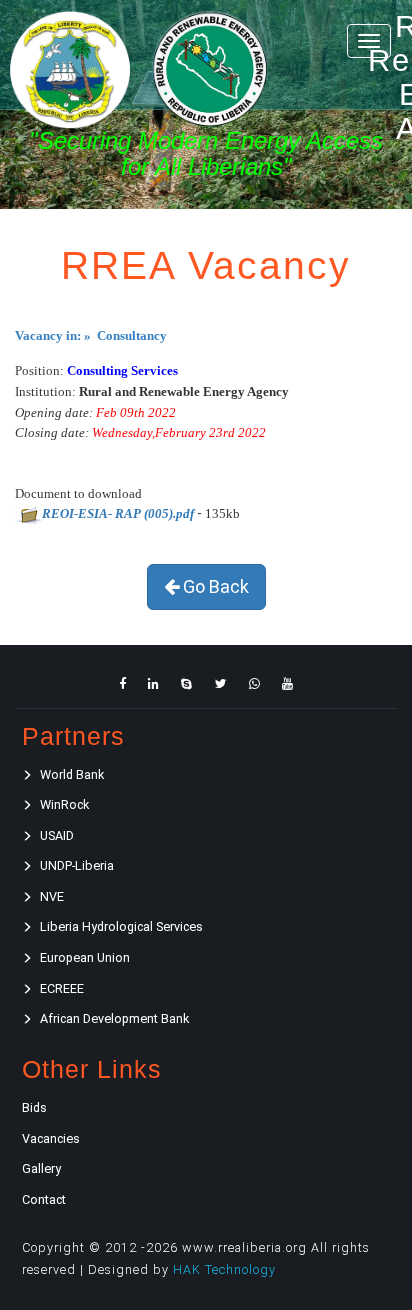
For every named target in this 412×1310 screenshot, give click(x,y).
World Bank (72, 774)
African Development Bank (114, 1018)
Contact (44, 1199)
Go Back (214, 586)
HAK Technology (224, 1269)
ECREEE (62, 988)
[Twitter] (221, 684)
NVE (52, 896)
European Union (85, 957)
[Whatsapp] (254, 684)
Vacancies (51, 1138)
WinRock (64, 804)
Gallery (41, 1168)
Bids (34, 1107)
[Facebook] (122, 684)
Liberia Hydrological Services (121, 926)
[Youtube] (287, 684)
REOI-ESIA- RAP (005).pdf (118, 513)
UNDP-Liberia (77, 865)
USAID (57, 835)
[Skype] (186, 684)
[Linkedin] (153, 684)
